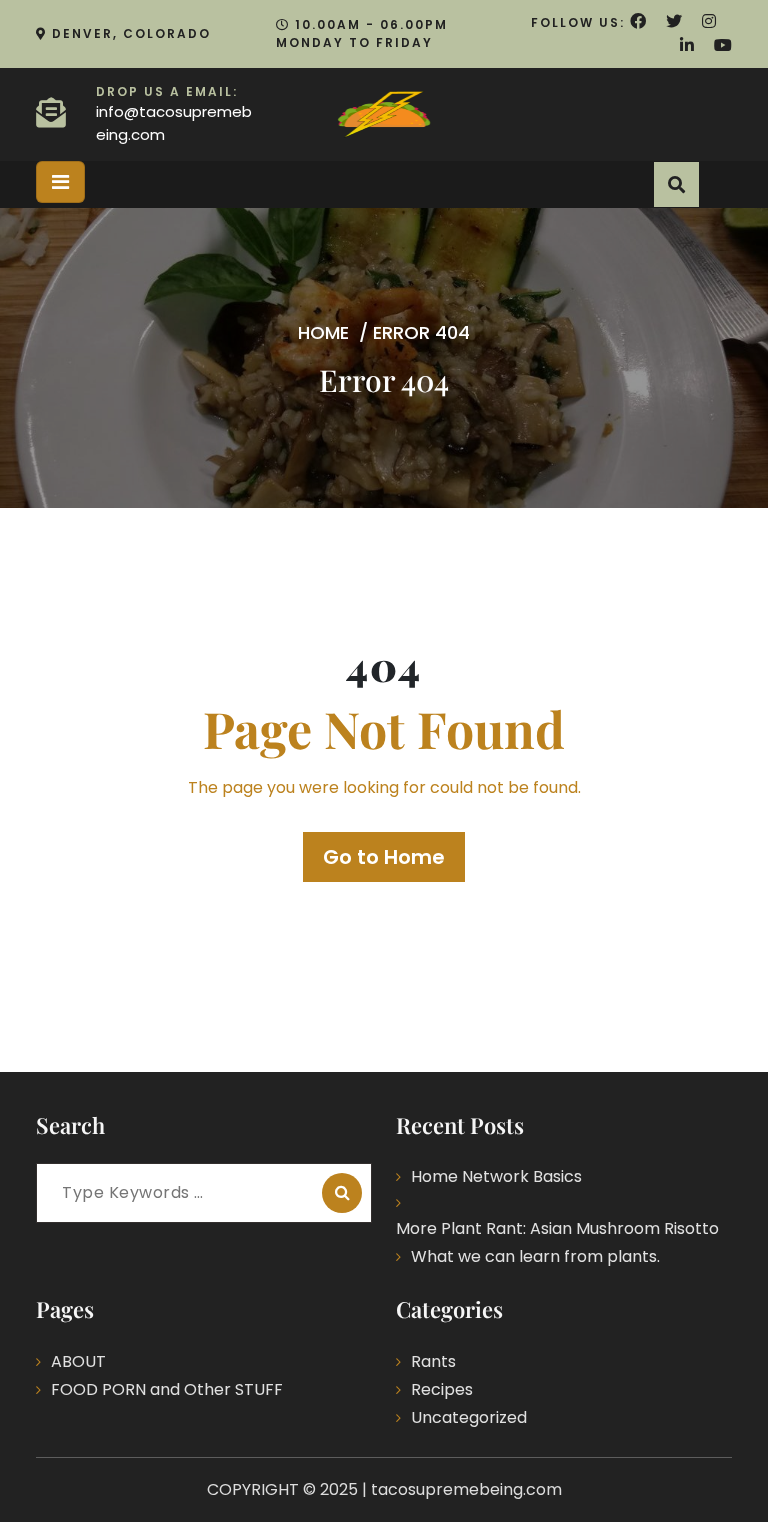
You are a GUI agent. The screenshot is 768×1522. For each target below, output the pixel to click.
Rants (433, 1361)
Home (323, 332)
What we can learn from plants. (535, 1256)
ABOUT (78, 1361)
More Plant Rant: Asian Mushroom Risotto (557, 1228)
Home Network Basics (496, 1176)
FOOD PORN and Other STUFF (167, 1389)
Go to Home (384, 857)
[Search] (342, 1193)
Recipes (442, 1389)
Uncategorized (469, 1417)
